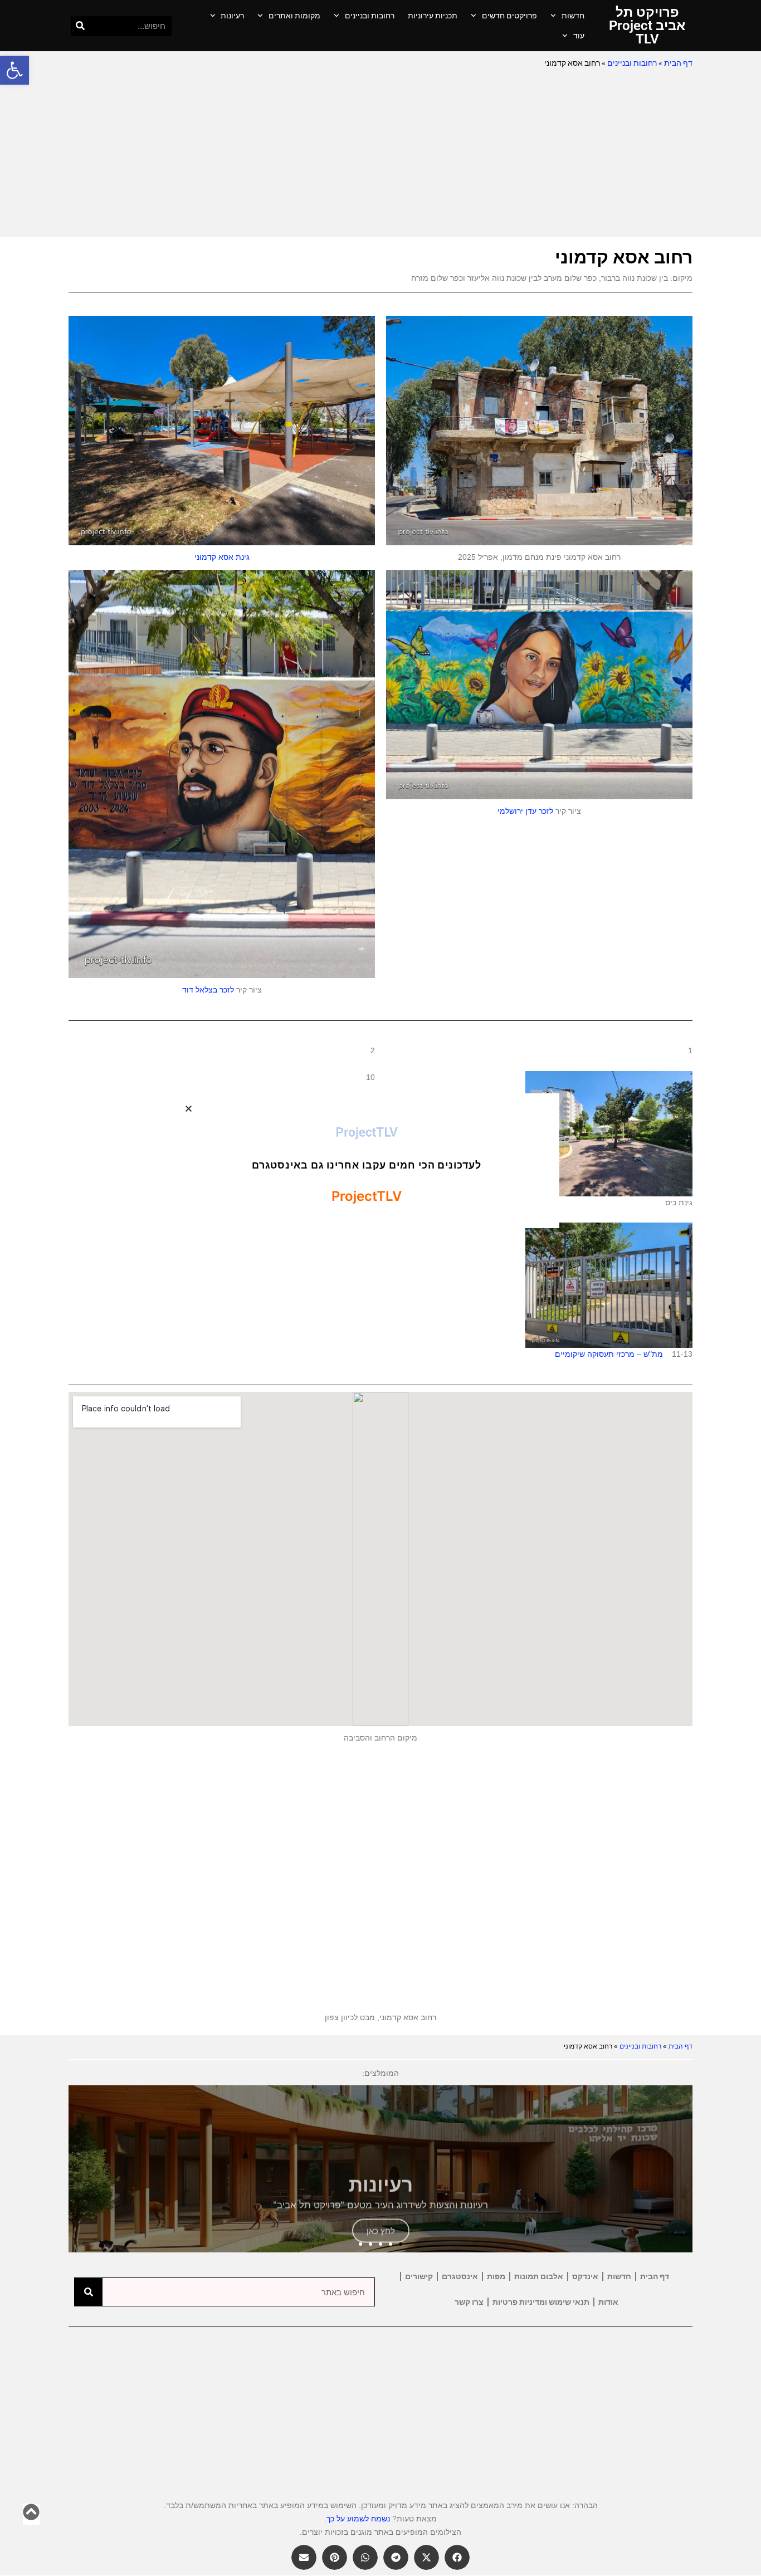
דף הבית (678, 63)
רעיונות (232, 16)
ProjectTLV (367, 1013)
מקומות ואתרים (294, 16)
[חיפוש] (81, 26)
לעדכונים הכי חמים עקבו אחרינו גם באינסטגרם (367, 1046)
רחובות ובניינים (370, 16)
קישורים (419, 2276)
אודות (608, 2302)
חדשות (573, 16)
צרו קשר (469, 2302)
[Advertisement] (380, 154)
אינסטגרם (460, 2276)
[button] (14, 70)
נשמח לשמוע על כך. (357, 2519)
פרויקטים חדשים (509, 16)
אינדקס (585, 2276)
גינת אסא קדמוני (222, 557)
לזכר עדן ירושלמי (525, 811)
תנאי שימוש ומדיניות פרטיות (541, 2302)
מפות (496, 2276)
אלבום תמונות (539, 2276)
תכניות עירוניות (433, 16)
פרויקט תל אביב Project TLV (647, 26)
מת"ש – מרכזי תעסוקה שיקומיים (609, 1354)
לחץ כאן (381, 2213)
